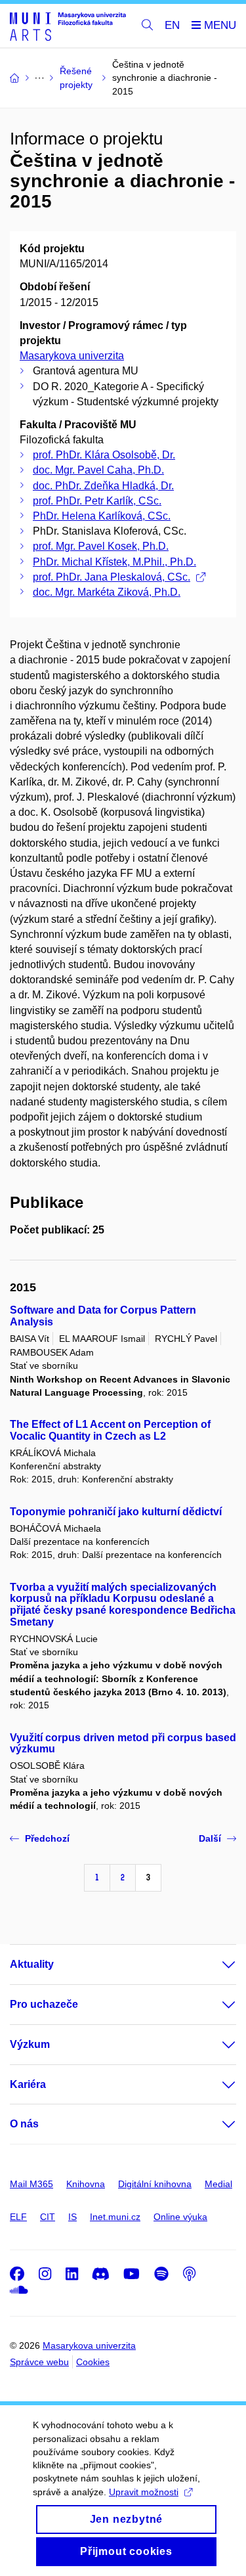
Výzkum (30, 2044)
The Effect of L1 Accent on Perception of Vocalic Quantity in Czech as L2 (110, 1430)
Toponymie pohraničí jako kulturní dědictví (116, 1512)
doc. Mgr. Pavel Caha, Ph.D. (98, 470)
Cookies (93, 2362)
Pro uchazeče (44, 2004)
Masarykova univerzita (72, 356)
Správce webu (39, 2362)
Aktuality (32, 1964)
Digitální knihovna (155, 2184)
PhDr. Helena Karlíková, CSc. (102, 516)
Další (210, 1838)
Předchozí (47, 1838)
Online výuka (180, 2217)
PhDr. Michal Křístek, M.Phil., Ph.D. (114, 562)
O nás (24, 2124)
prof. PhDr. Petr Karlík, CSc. (97, 501)
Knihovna (86, 2184)
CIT (48, 2217)
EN (172, 25)
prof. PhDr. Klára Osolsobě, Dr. (104, 455)
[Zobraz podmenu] (216, 1965)
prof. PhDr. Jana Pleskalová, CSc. (112, 577)
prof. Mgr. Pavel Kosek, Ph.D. (101, 546)
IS (72, 2217)
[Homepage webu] (68, 26)
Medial (218, 2184)
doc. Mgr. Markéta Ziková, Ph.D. (107, 592)
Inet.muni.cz (115, 2217)
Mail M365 (31, 2184)
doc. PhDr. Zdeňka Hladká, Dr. (103, 486)
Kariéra (28, 2084)
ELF (18, 2217)
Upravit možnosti (144, 2492)
